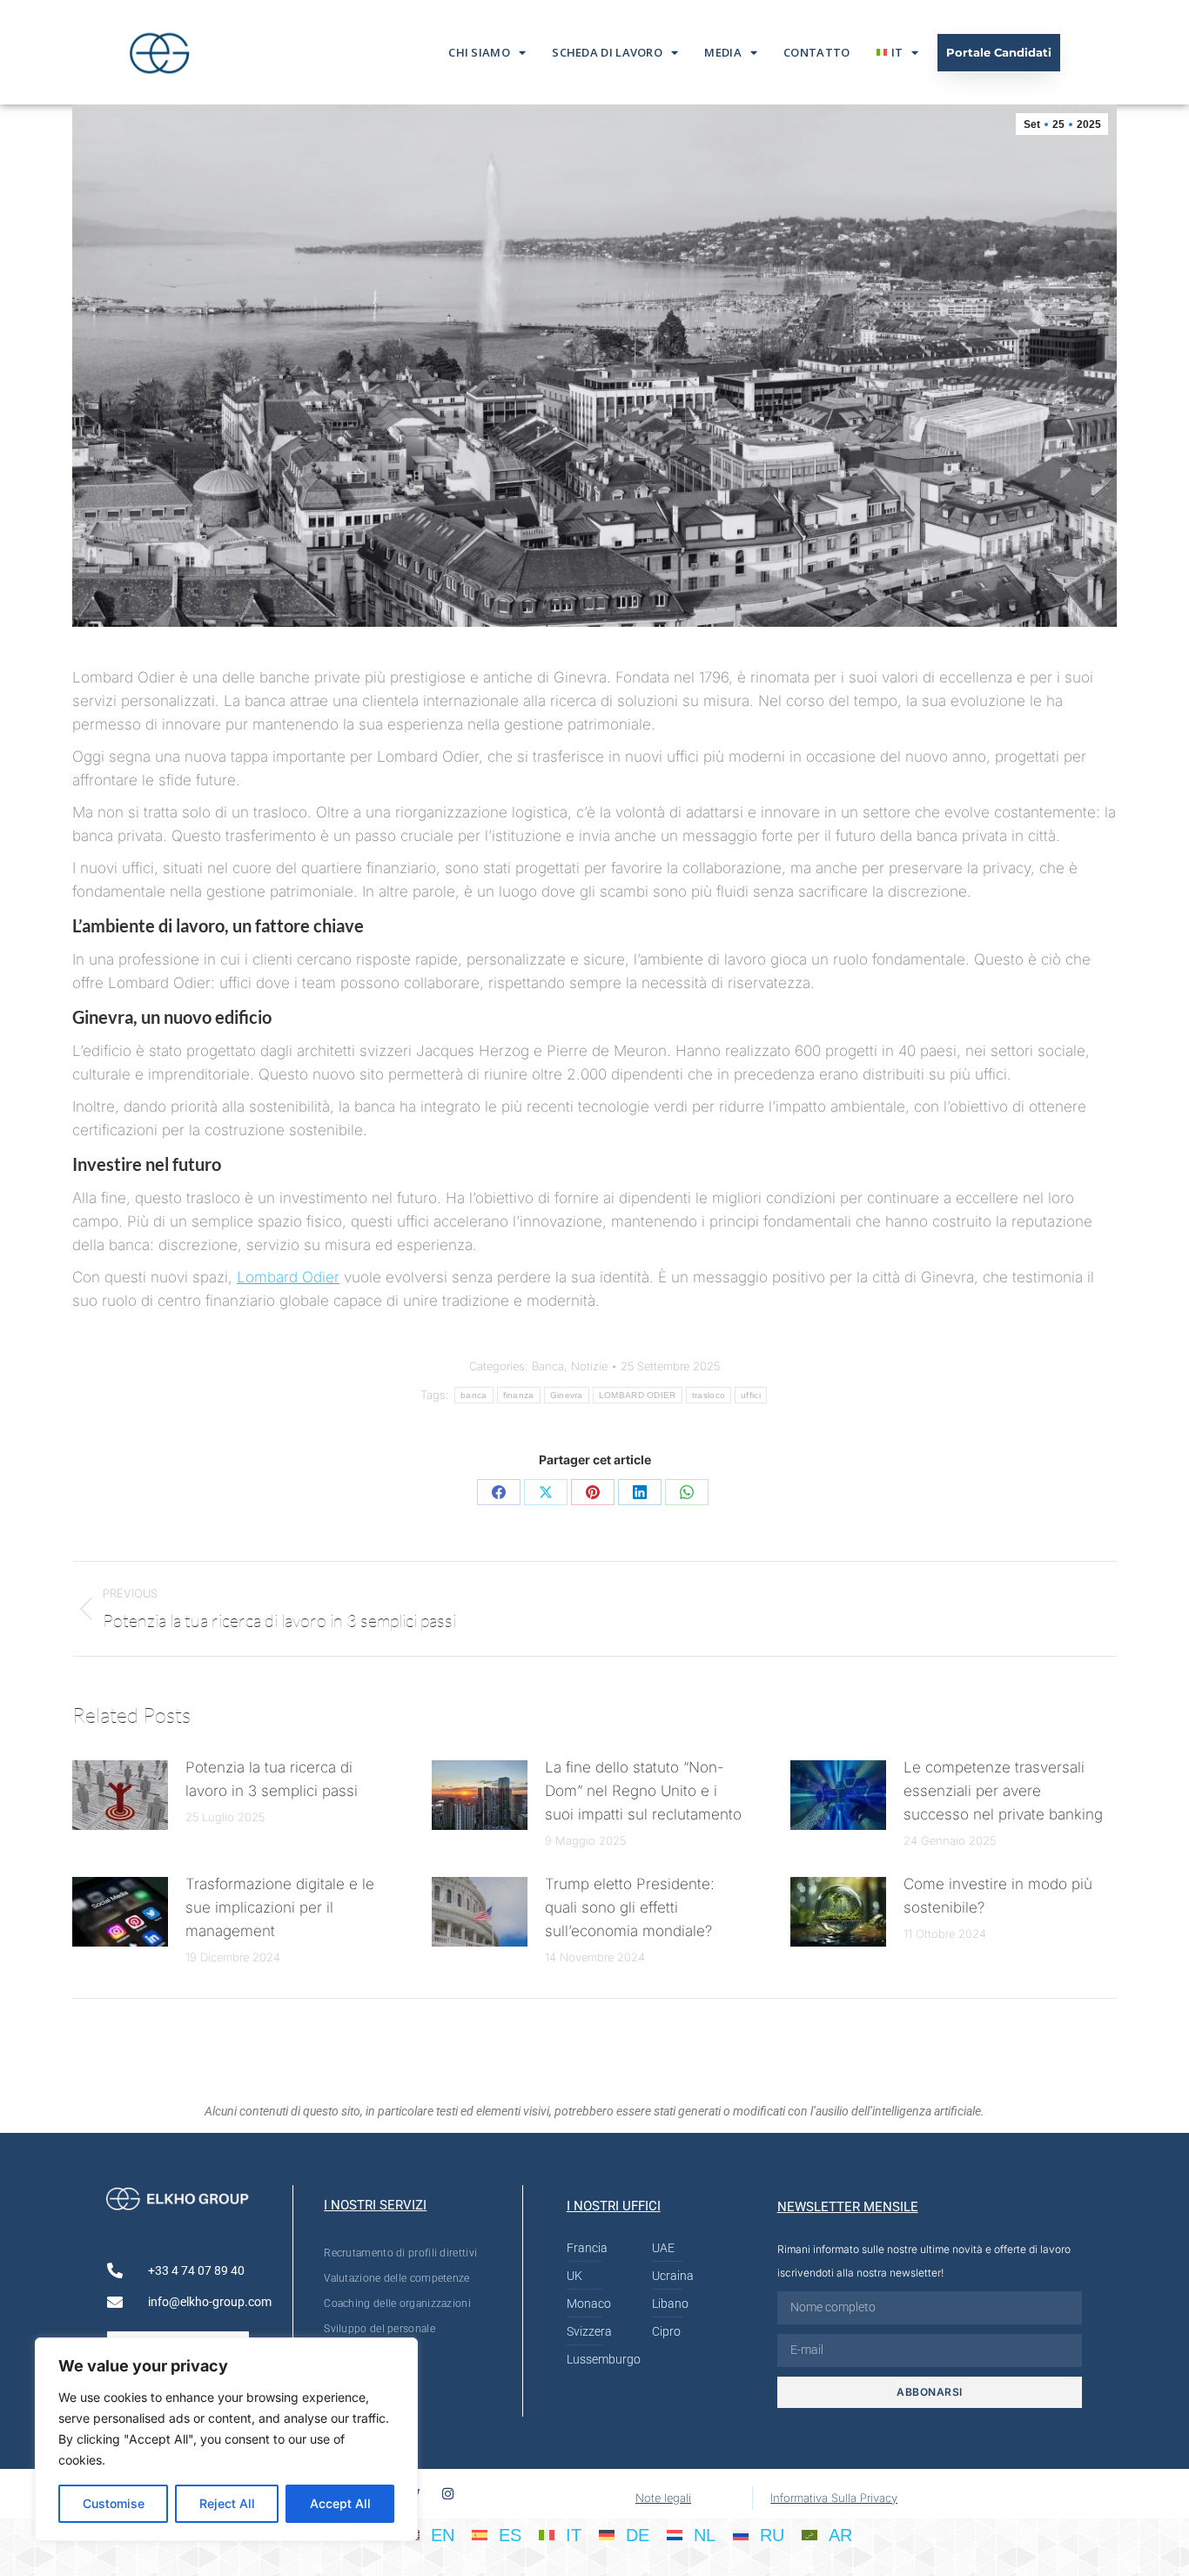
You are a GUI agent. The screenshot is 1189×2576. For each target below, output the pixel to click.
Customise (114, 2503)
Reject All (227, 2503)
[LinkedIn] (640, 1492)
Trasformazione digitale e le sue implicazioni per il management (280, 1907)
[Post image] (120, 1795)
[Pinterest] (593, 1492)
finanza (519, 1395)
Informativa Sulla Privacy (834, 2498)
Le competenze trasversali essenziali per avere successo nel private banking (1003, 1791)
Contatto (816, 52)
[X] (546, 1492)
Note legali (663, 2498)
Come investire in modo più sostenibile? (998, 1896)
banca (474, 1395)
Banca (548, 1366)
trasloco (709, 1395)
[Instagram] (448, 2494)
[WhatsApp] (687, 1492)
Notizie (589, 1366)
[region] (226, 2439)
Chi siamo (479, 52)
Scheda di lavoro (607, 52)
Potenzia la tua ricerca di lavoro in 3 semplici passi (272, 1779)
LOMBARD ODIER (638, 1395)
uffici (751, 1395)
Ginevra (567, 1395)
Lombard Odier (288, 1277)
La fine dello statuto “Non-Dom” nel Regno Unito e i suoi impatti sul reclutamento (643, 1791)
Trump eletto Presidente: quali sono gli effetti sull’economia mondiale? (630, 1907)
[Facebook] (499, 1492)
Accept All (340, 2503)
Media (723, 52)
